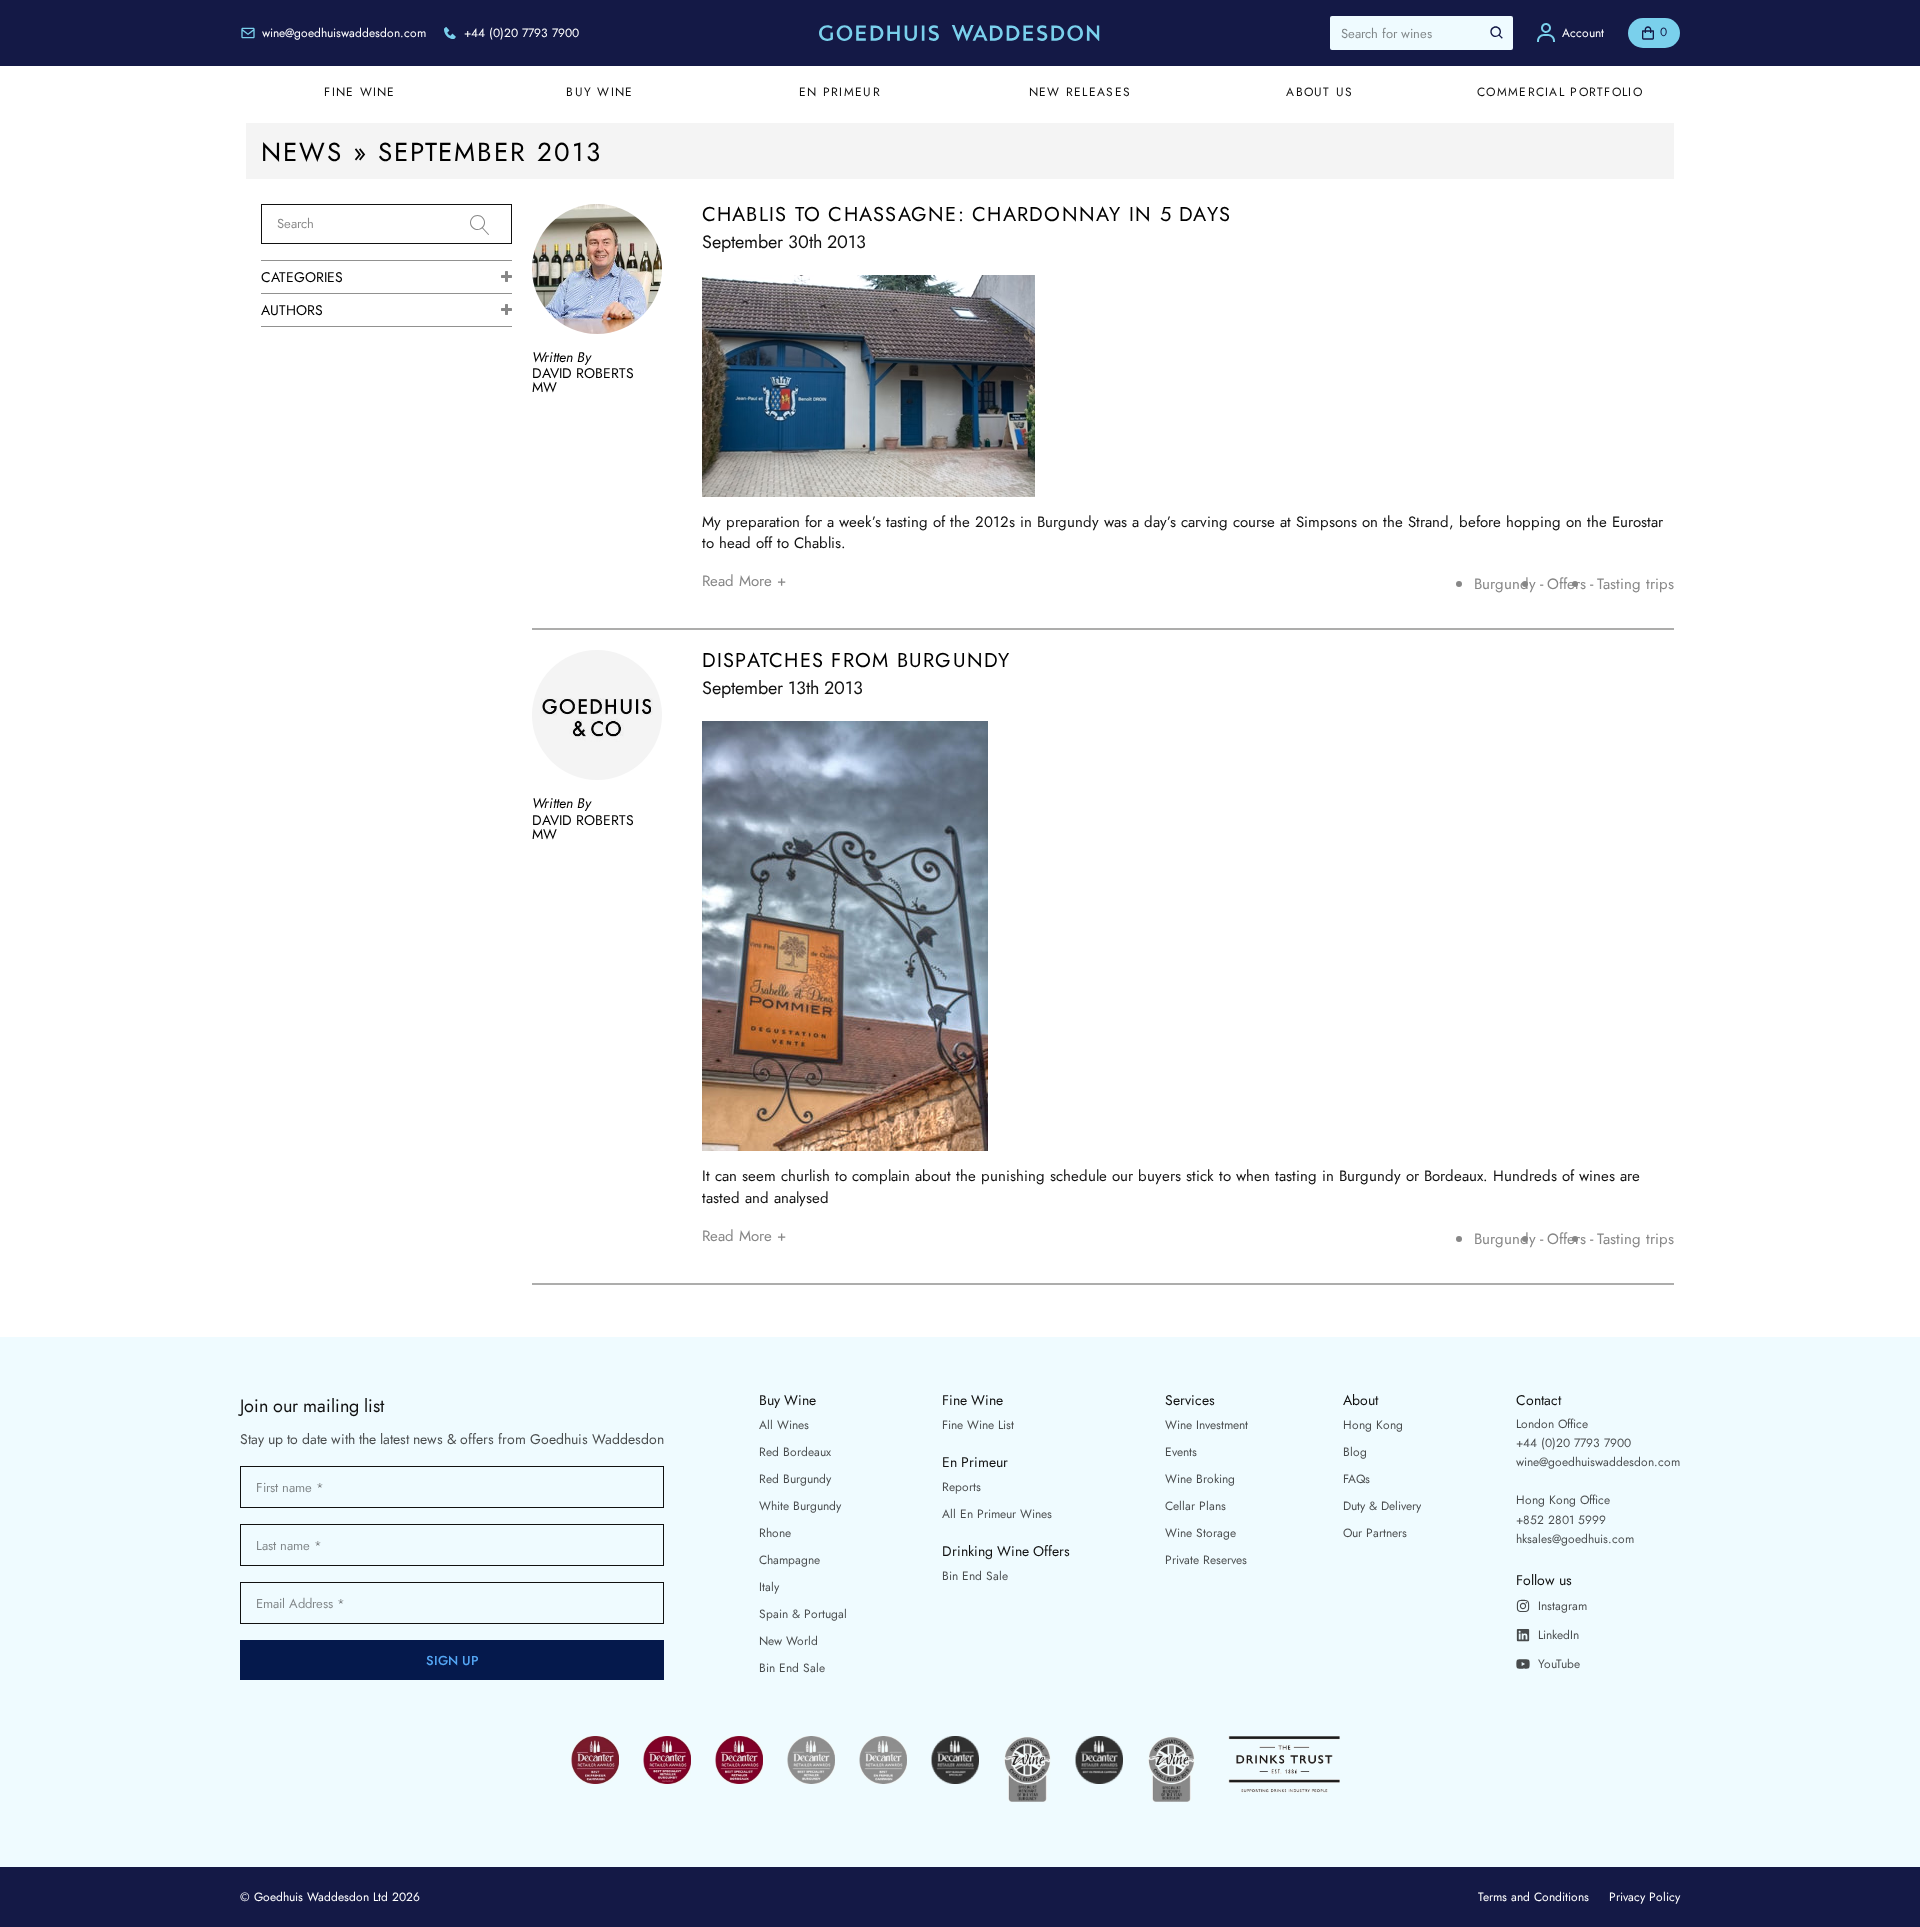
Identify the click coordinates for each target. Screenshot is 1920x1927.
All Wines (784, 1425)
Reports (961, 1487)
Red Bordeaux (795, 1452)
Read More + (744, 581)
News (302, 152)
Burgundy (1505, 584)
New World (788, 1641)
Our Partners (1375, 1533)
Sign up (452, 1660)
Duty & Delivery (1382, 1506)
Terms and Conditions (1533, 1897)
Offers (1566, 584)
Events (1181, 1452)
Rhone (775, 1533)
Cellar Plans (1195, 1506)
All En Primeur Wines (997, 1514)
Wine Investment (1206, 1425)
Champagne (789, 1560)
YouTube (1559, 1664)
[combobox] (1421, 33)
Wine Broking (1200, 1479)
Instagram (1562, 1606)
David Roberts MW (583, 380)
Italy (769, 1587)
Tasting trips (1635, 584)
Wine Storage (1200, 1533)
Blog (1355, 1452)
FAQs (1356, 1479)
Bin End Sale (792, 1668)
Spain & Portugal (803, 1614)
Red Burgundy (795, 1479)
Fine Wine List (978, 1425)
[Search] (491, 225)
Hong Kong (1373, 1425)
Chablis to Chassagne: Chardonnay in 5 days (967, 215)
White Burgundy (800, 1506)
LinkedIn (1558, 1635)
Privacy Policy (1644, 1897)
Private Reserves (1206, 1560)
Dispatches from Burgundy (856, 661)
